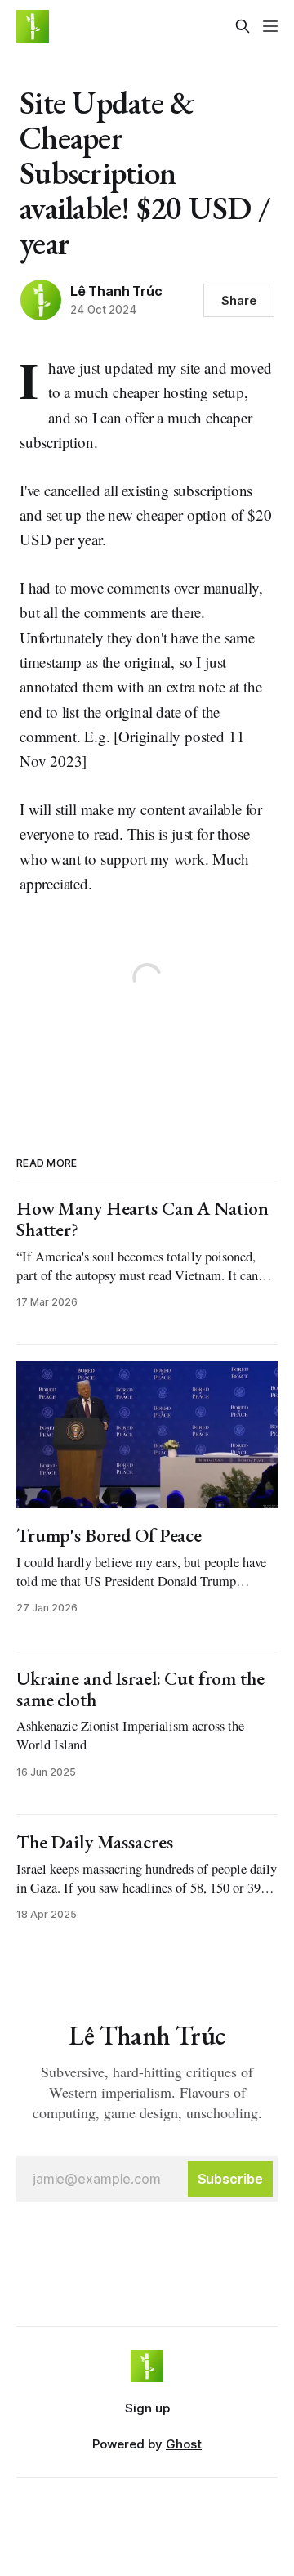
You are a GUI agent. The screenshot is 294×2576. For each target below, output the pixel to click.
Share (239, 300)
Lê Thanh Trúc (116, 291)
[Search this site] (243, 26)
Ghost (184, 2444)
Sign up (147, 2408)
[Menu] (270, 26)
